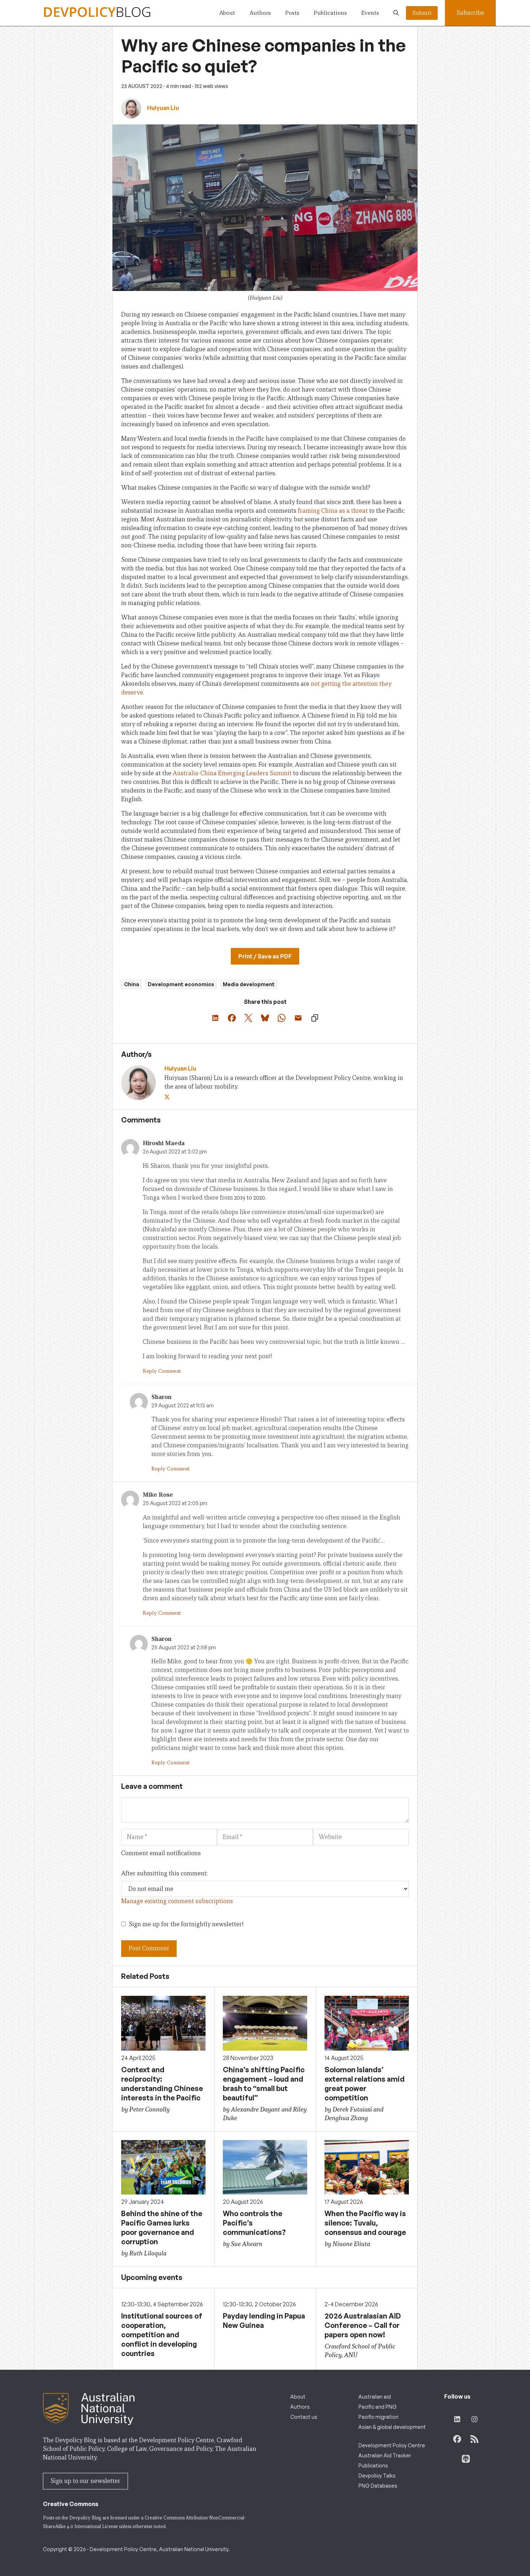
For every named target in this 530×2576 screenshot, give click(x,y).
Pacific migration (378, 2417)
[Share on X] (248, 1018)
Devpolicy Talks (377, 2476)
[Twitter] (168, 1097)
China (132, 984)
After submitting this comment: (164, 1873)
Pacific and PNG (377, 2407)
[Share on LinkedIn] (215, 1018)
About (227, 13)
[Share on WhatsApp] (282, 1018)
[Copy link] (315, 1018)
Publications (330, 13)
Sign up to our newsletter (85, 2481)
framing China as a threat (333, 511)
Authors (260, 13)
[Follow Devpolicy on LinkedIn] (457, 2419)
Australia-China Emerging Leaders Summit (232, 773)
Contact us (304, 2417)
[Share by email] (298, 1018)
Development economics (181, 984)
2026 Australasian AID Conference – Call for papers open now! (363, 2325)
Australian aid (375, 2397)
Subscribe (470, 13)
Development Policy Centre (392, 2445)
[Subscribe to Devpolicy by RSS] (474, 2439)
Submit (422, 13)
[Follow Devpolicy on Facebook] (457, 2439)
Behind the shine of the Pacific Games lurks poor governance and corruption (162, 2227)
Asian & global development (392, 2427)
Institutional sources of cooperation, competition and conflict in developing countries (162, 2335)
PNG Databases (378, 2486)
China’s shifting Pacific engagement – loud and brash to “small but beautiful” (264, 2084)
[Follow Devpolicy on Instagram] (474, 2419)
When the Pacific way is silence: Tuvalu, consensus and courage (365, 2223)
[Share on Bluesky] (265, 1018)
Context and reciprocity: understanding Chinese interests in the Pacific (162, 2084)
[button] (396, 13)
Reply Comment (162, 1371)
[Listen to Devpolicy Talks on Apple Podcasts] (466, 2459)
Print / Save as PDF (265, 956)
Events (370, 13)
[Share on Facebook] (232, 1018)
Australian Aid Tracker (385, 2455)
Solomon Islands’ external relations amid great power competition (365, 2084)
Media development (249, 984)
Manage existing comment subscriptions (177, 1901)
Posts (292, 13)
